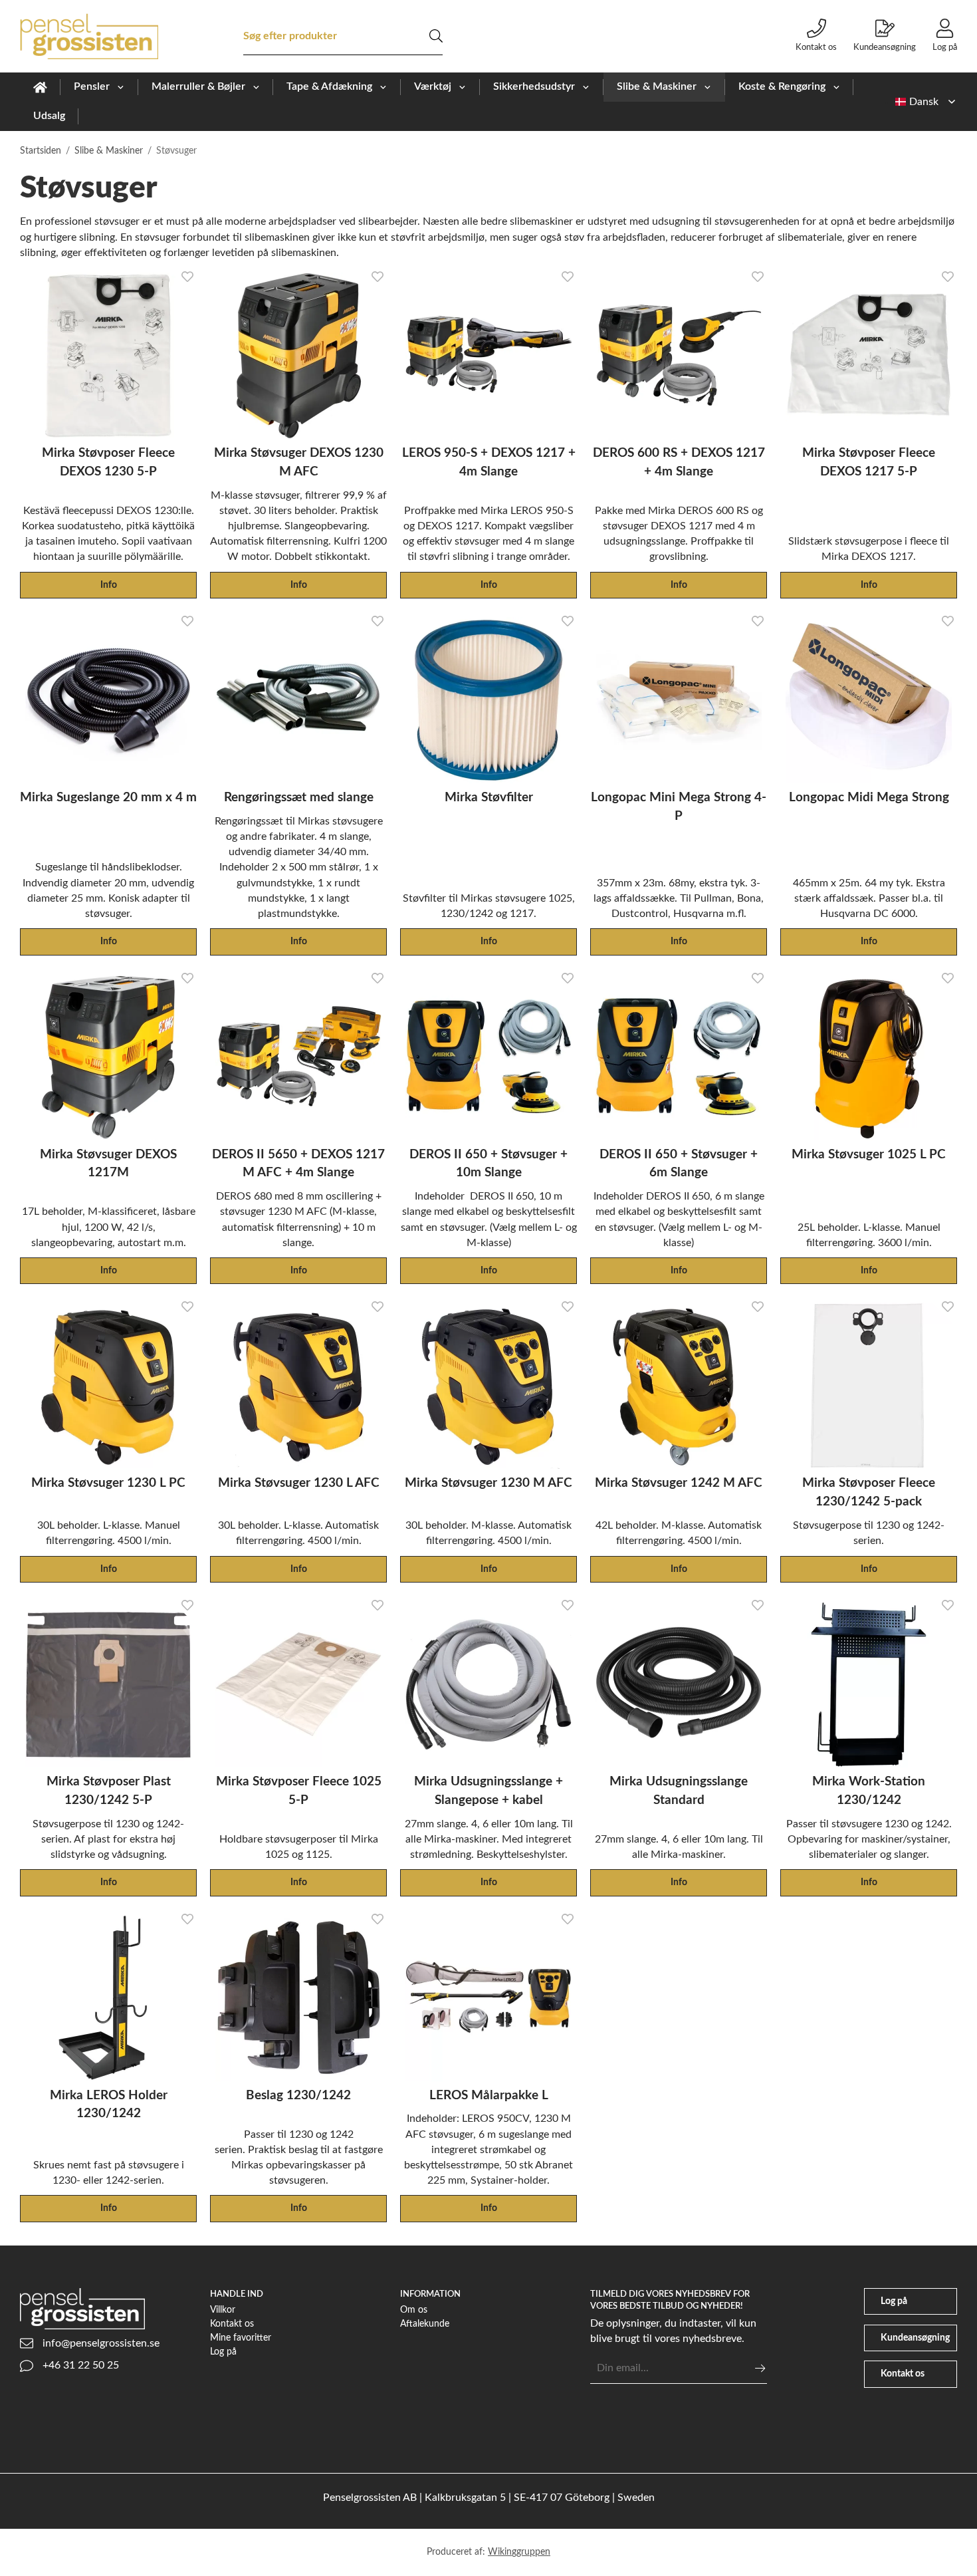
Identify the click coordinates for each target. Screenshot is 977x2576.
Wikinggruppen (519, 2552)
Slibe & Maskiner (657, 86)
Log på (945, 47)
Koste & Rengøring (782, 86)
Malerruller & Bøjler (198, 86)
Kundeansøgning (885, 47)
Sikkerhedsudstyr (534, 86)
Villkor (223, 2310)
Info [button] (109, 585)
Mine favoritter (241, 2338)
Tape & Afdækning (329, 86)
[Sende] (760, 2368)
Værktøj (433, 86)
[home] (40, 87)
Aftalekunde (425, 2324)
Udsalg (49, 116)
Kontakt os (816, 47)
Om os (414, 2310)
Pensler (92, 86)
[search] (436, 36)
